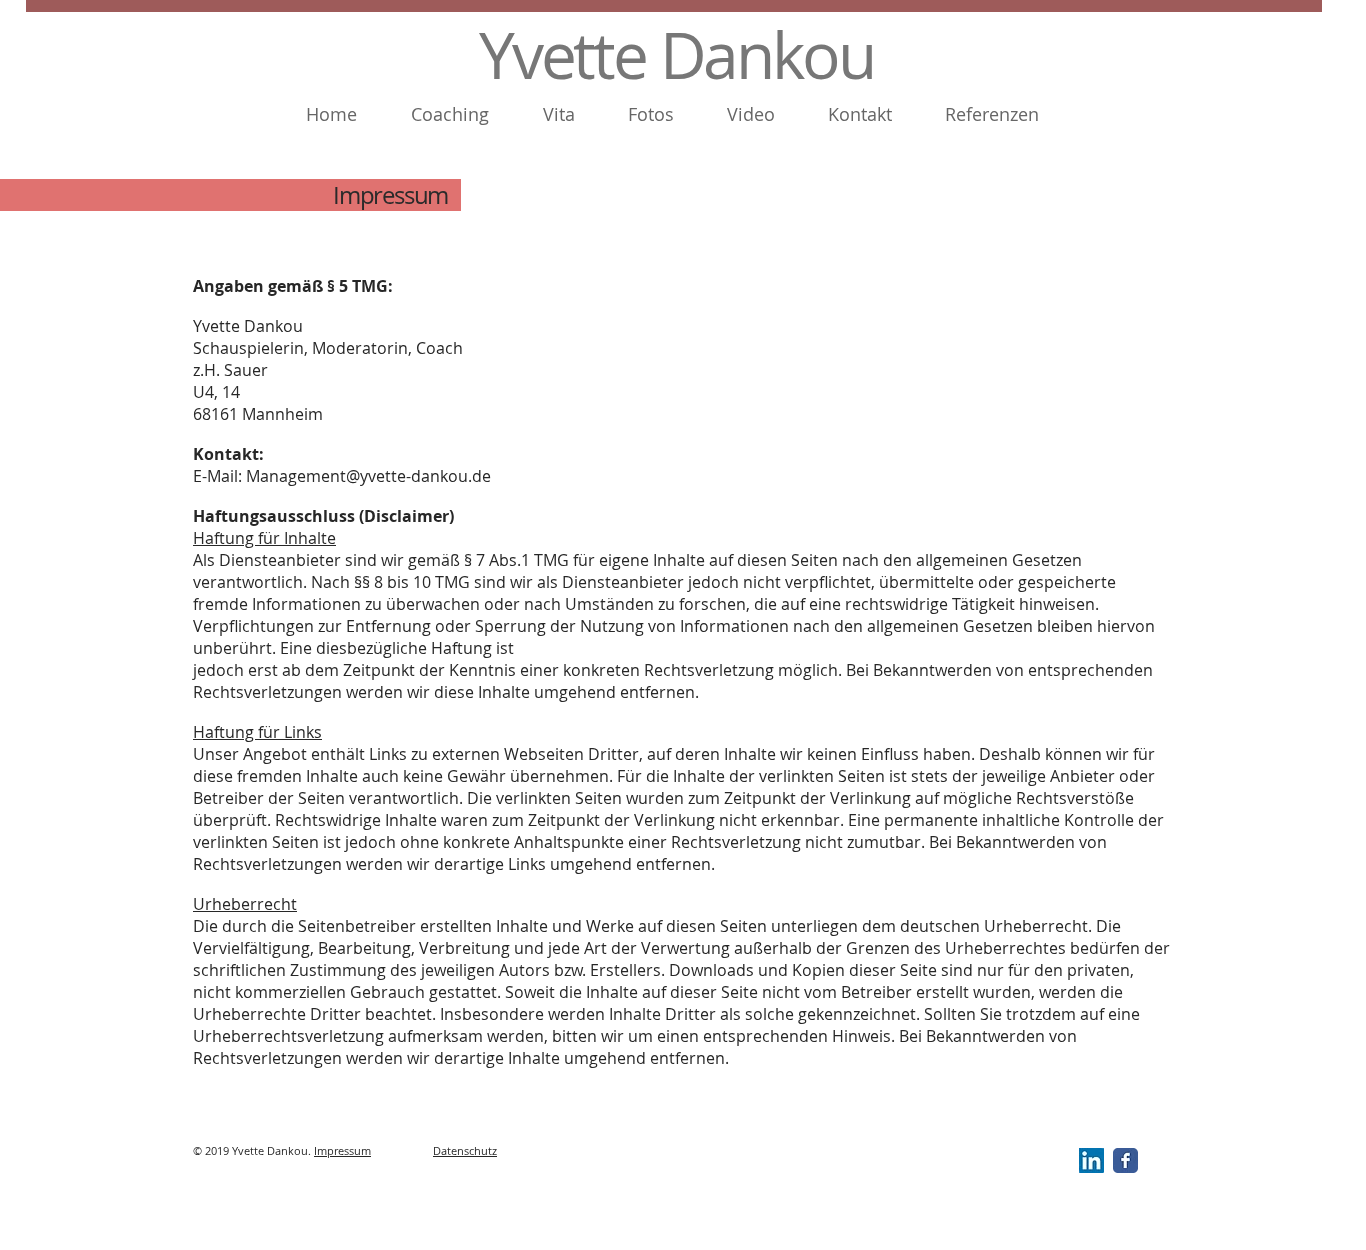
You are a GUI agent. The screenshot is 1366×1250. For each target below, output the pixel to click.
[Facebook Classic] (1125, 1160)
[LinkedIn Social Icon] (1091, 1160)
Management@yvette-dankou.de (368, 476)
